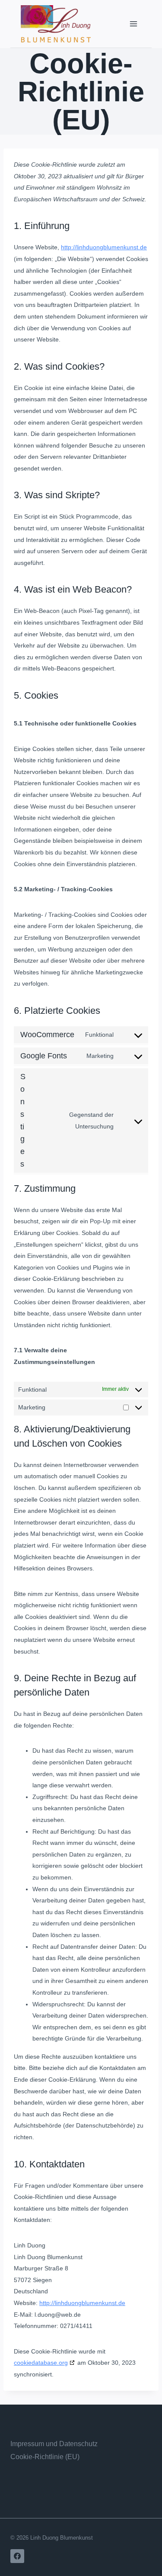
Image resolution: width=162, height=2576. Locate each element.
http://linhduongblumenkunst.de (104, 247)
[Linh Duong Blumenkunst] (56, 24)
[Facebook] (17, 2556)
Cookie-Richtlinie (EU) (45, 2457)
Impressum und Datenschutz (54, 2444)
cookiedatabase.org (41, 2363)
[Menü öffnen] (133, 24)
